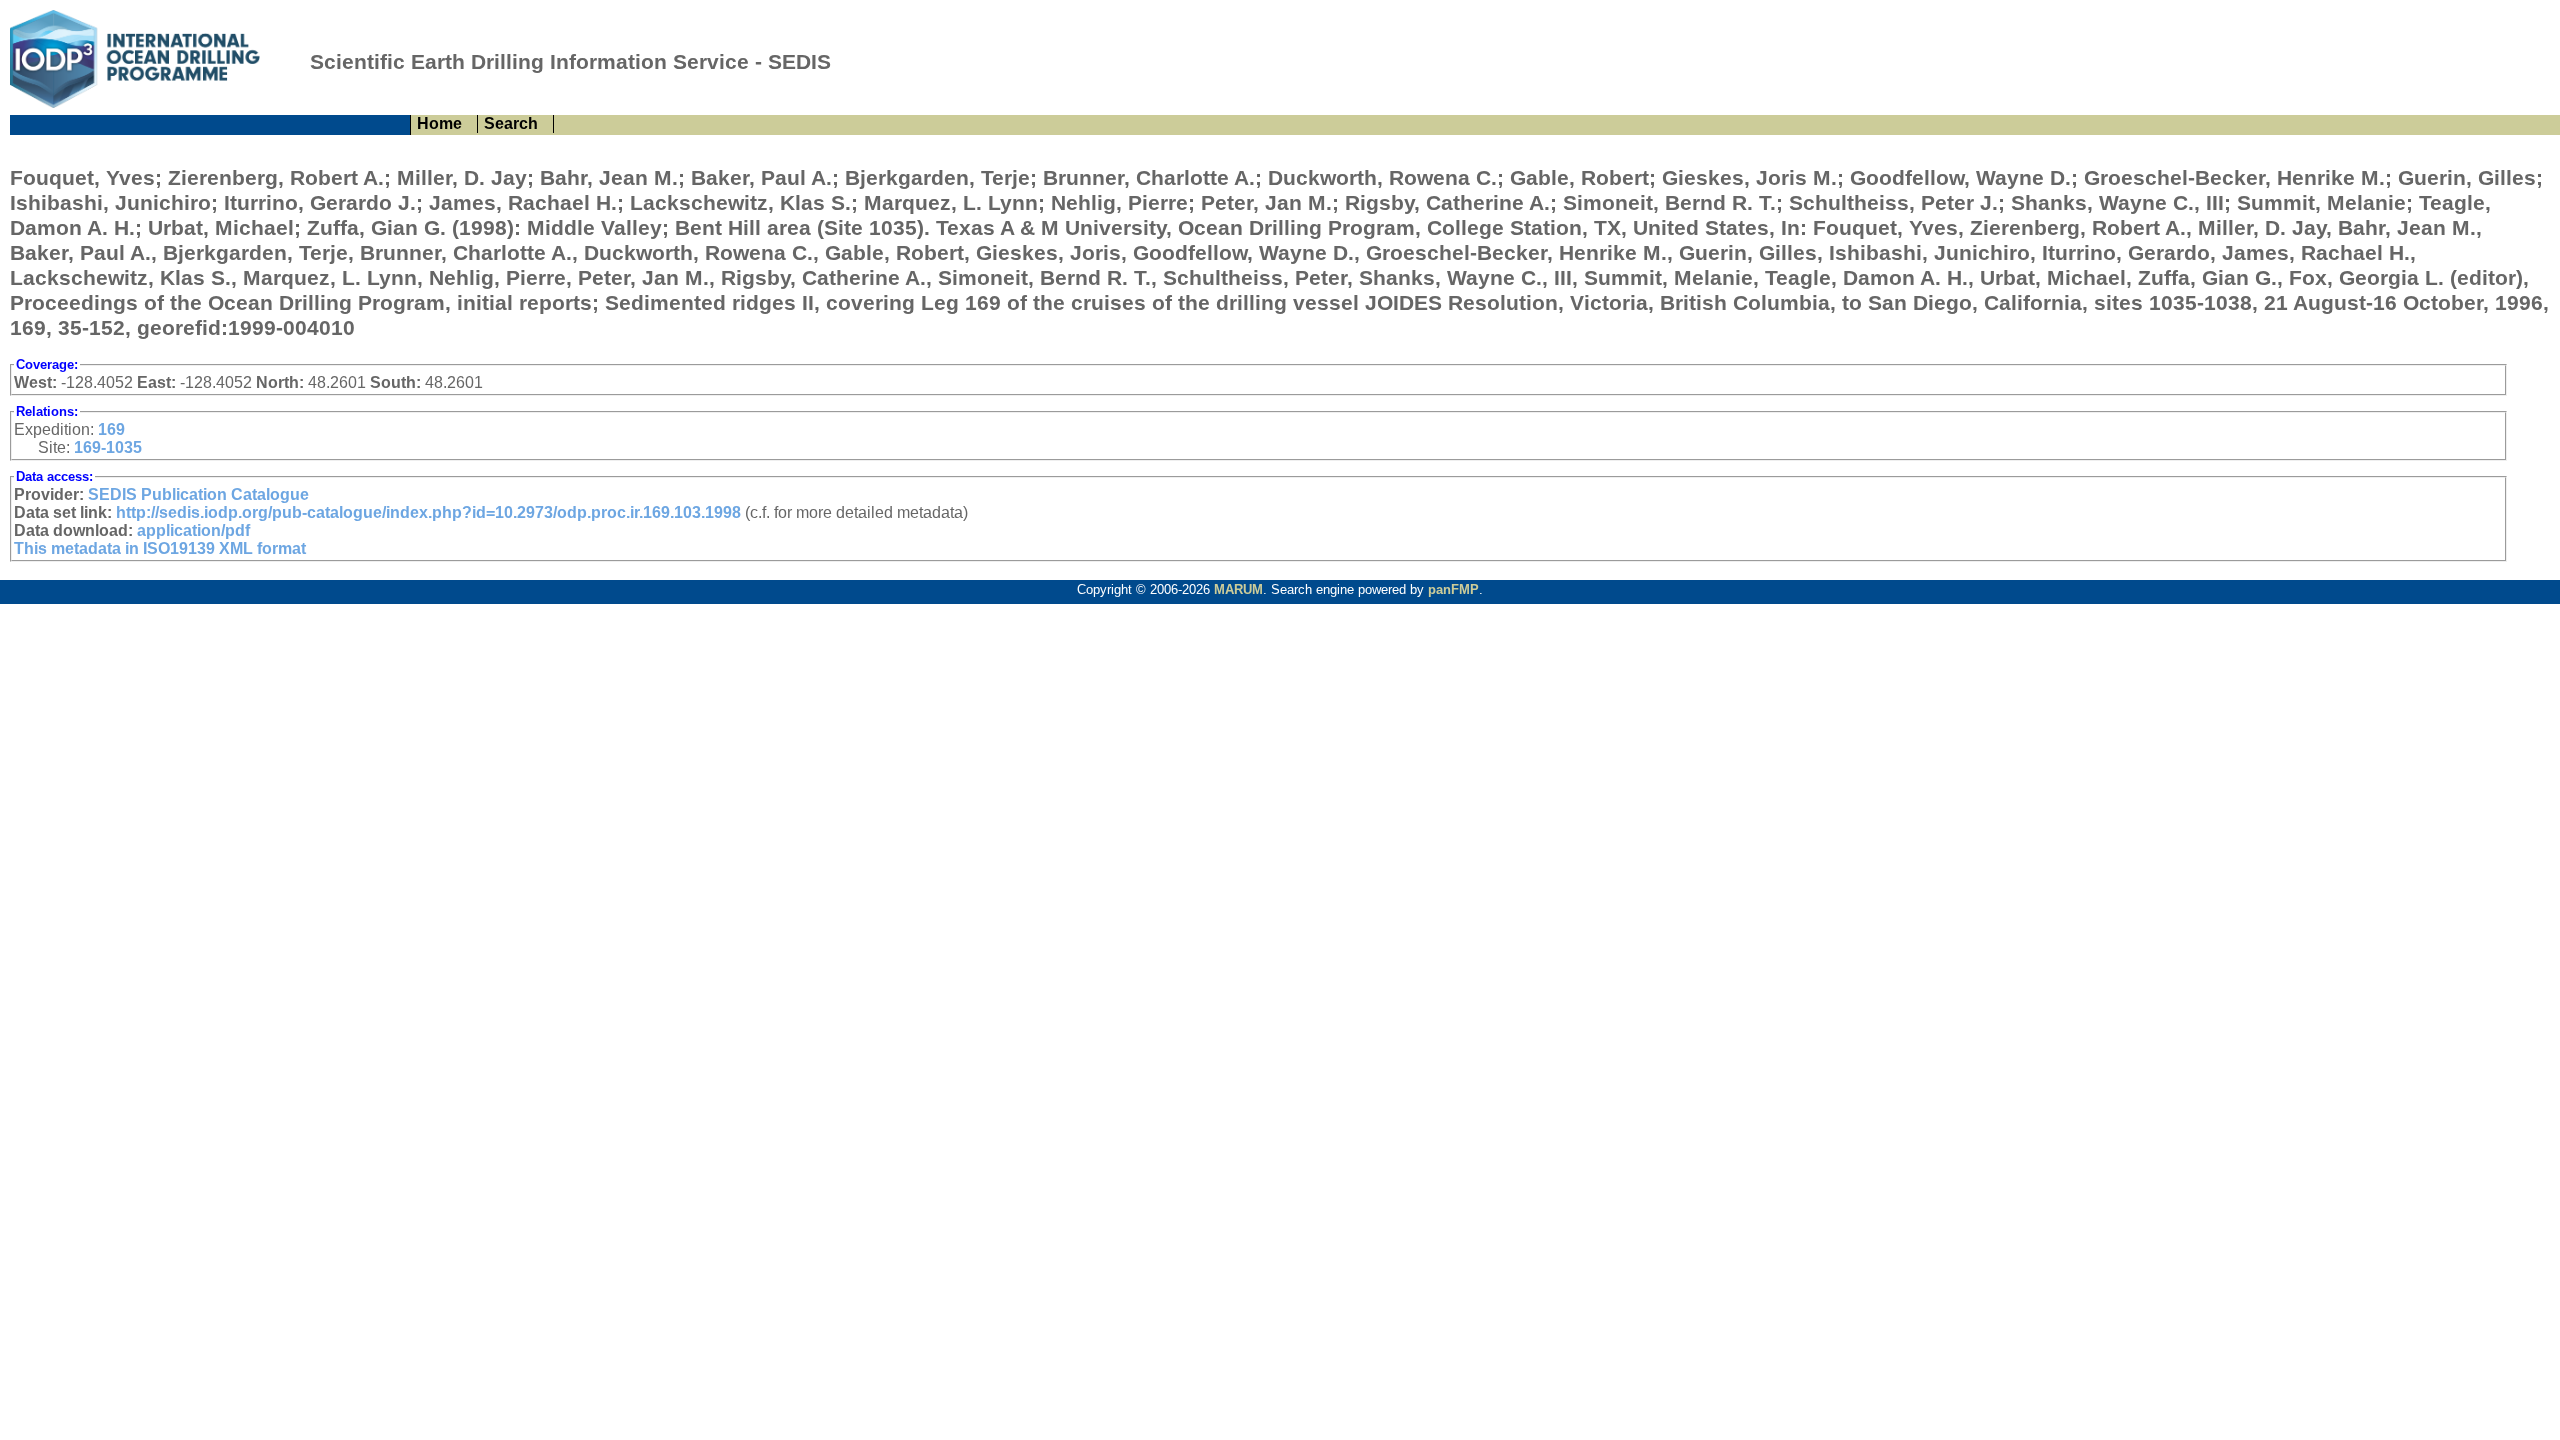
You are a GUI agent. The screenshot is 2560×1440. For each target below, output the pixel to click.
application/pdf (193, 530)
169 (111, 429)
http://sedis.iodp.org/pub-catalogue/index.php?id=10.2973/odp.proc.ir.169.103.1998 (428, 512)
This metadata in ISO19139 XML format (160, 548)
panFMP (1453, 589)
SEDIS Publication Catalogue (198, 494)
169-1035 (108, 447)
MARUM (1238, 589)
